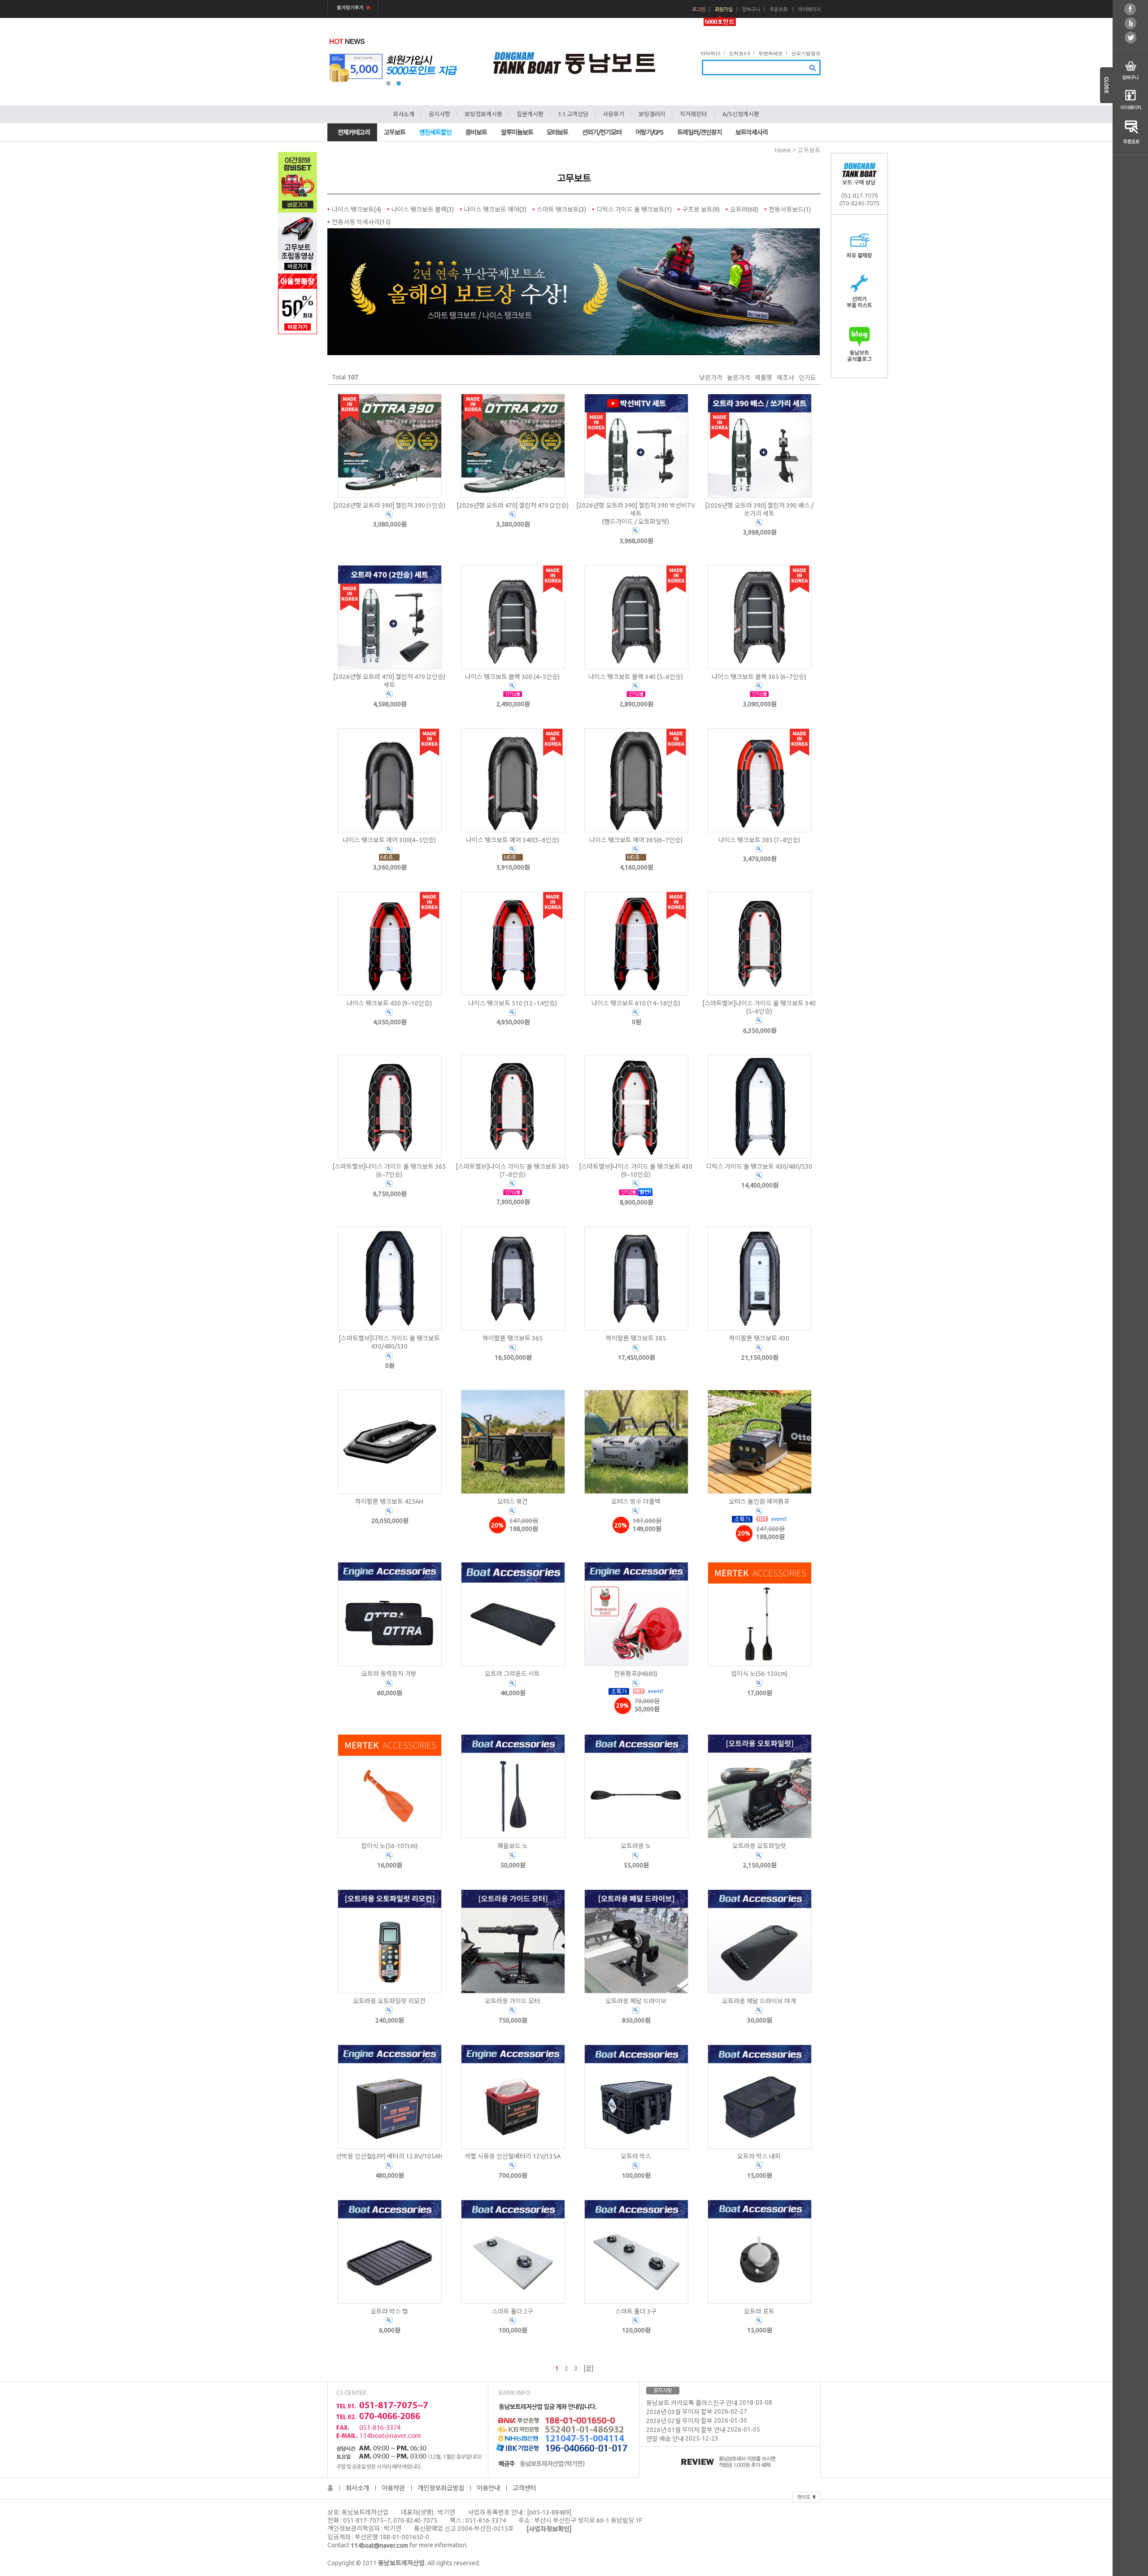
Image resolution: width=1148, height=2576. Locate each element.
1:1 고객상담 (573, 114)
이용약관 (393, 2488)
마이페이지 (809, 10)
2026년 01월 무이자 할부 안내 (686, 2430)
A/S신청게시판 (741, 114)
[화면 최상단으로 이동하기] (807, 2496)
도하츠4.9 (739, 53)
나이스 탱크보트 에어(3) (495, 209)
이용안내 (488, 2488)
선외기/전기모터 (602, 132)
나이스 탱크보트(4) (357, 209)
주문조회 (778, 10)
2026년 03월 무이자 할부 (679, 2412)
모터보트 (557, 132)
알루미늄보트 (517, 132)
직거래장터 (693, 114)
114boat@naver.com (379, 2546)
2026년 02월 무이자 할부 (679, 2421)
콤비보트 (476, 132)
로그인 (699, 10)
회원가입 (724, 10)
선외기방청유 (806, 53)
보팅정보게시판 (483, 114)
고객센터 (524, 2488)
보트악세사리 (752, 132)
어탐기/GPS (649, 132)
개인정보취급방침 (441, 2488)
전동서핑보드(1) (790, 209)
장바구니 (751, 10)
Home (783, 150)
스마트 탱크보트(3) (561, 209)
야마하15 (711, 53)
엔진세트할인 (435, 132)
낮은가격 (711, 378)
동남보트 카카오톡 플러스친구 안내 (692, 2403)
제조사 (785, 378)
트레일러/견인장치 (700, 132)
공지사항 (439, 114)
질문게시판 (530, 114)
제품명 (763, 378)
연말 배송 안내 (665, 2439)
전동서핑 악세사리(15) (361, 222)
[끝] (588, 2368)
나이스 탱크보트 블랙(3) (423, 209)
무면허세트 (771, 53)
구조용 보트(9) (701, 209)
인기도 (807, 378)
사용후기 (613, 114)
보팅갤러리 (652, 114)
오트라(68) (744, 209)
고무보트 (395, 132)
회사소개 (404, 114)
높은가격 (739, 378)
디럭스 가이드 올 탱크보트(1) (634, 209)
